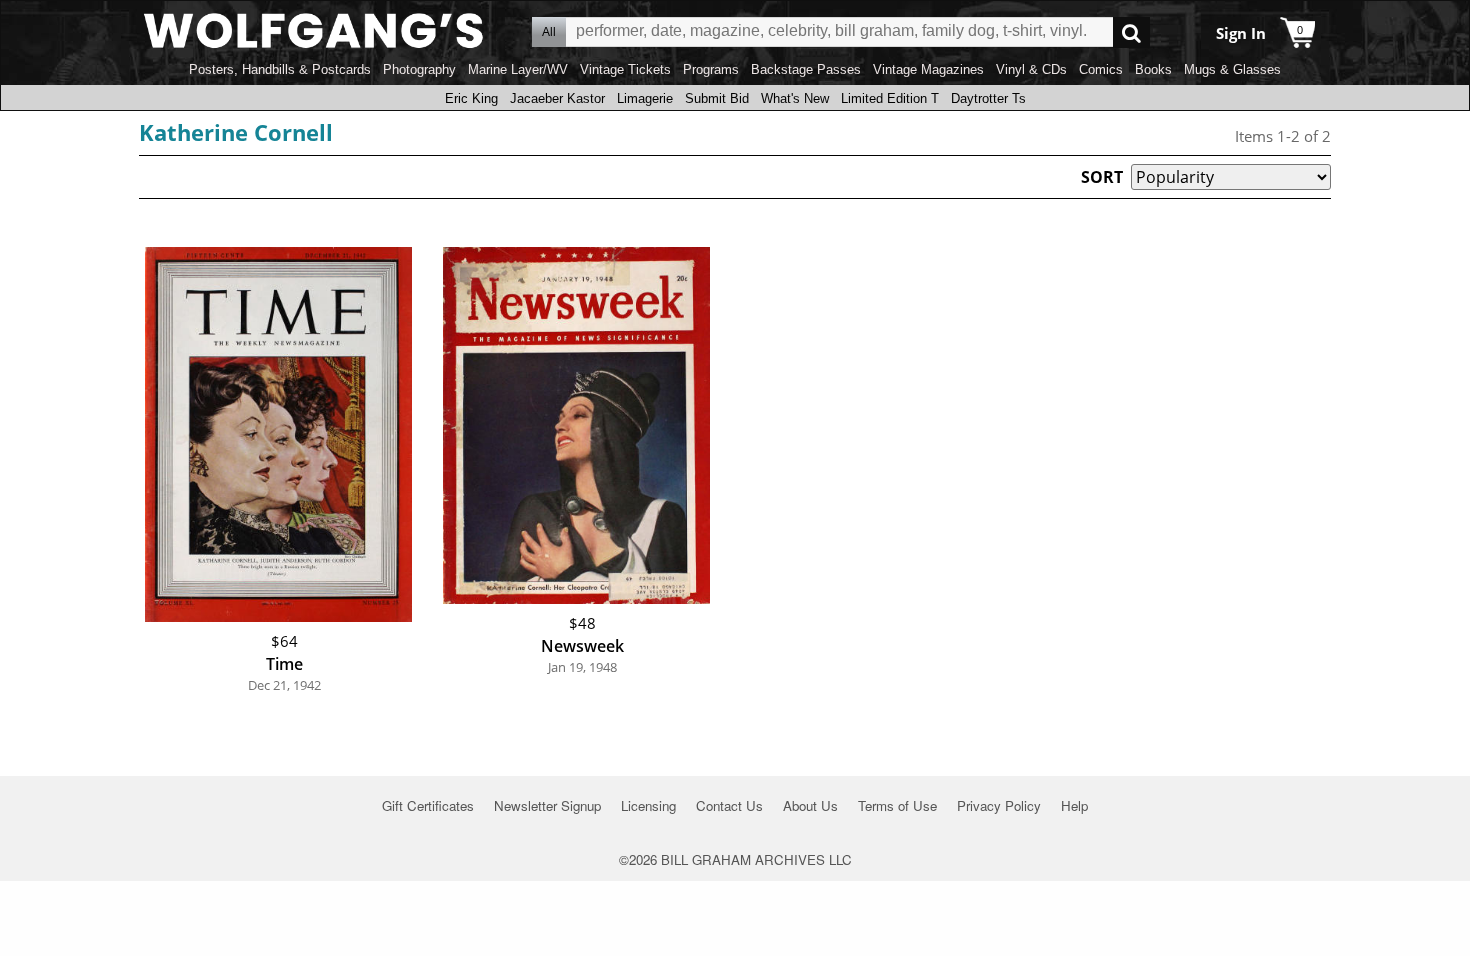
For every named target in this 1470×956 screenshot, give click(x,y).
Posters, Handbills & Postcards (280, 69)
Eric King (471, 98)
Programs (711, 69)
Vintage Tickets (625, 69)
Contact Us (729, 805)
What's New (795, 98)
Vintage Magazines (928, 69)
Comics (1101, 69)
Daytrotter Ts (988, 98)
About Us (810, 805)
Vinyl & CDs (1031, 69)
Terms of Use (897, 805)
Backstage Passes (806, 69)
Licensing (648, 805)
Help (1074, 805)
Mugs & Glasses (1232, 69)
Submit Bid (717, 98)
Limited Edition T (890, 98)
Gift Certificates (428, 805)
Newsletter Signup (547, 805)
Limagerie (645, 98)
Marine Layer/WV (518, 69)
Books (1153, 69)
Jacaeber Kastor (557, 98)
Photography (419, 69)
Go (1131, 32)
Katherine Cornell (236, 132)
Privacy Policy (999, 805)
